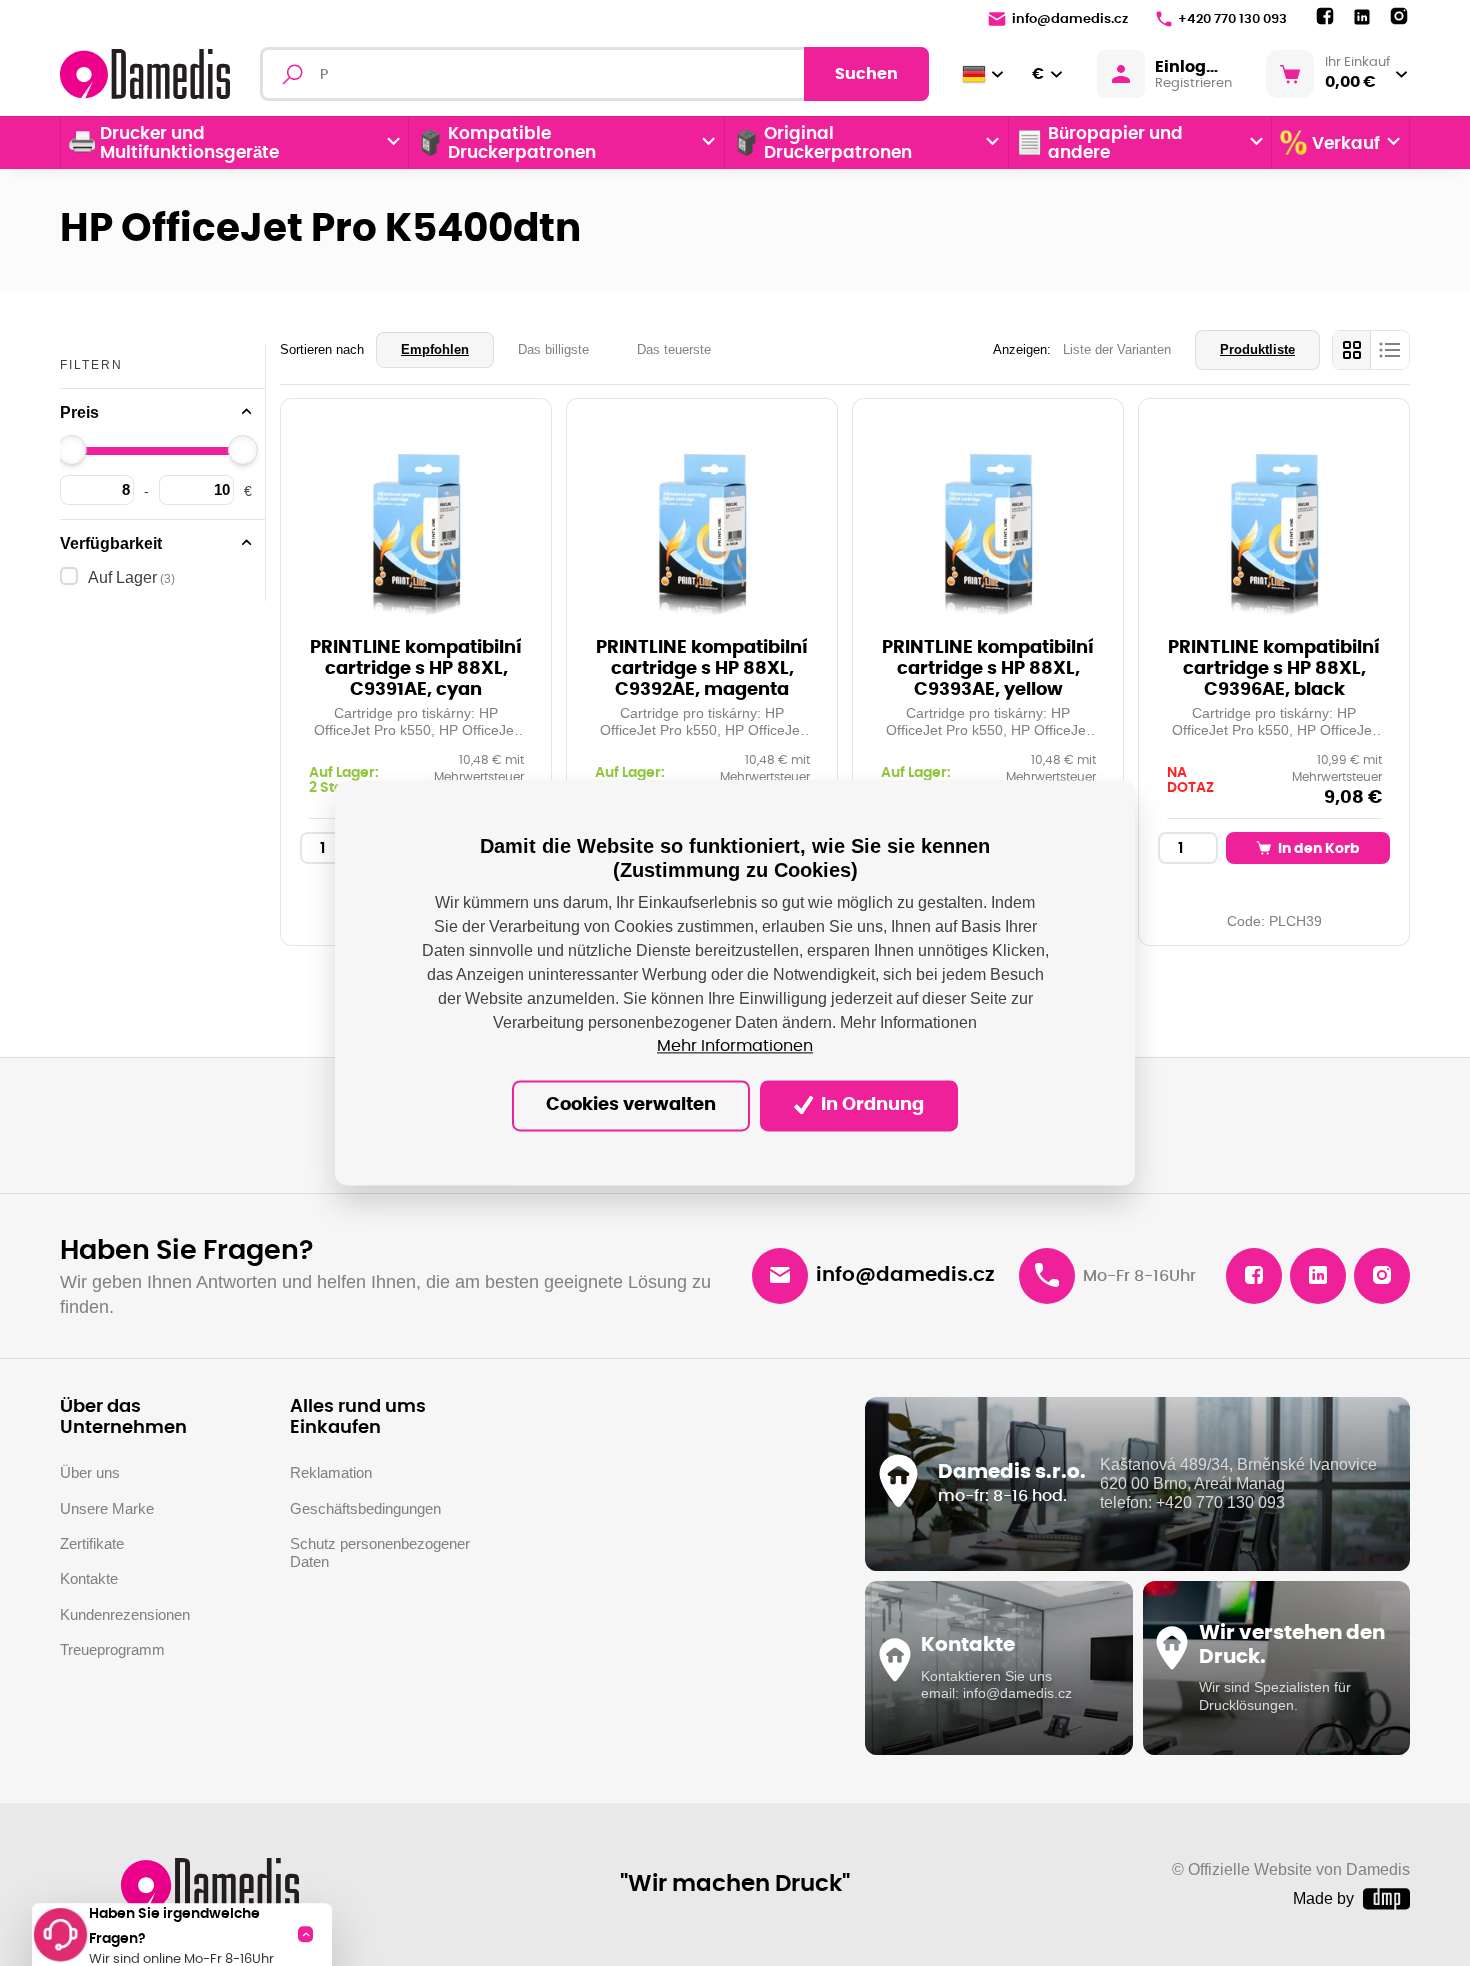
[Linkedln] (1362, 17)
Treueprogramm (112, 1649)
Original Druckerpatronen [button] (838, 143)
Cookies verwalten (631, 1106)
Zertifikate (92, 1543)
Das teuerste (674, 349)
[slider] (72, 450)
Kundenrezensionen (125, 1614)
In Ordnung (870, 1106)
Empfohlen (435, 349)
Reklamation (331, 1472)
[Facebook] (1325, 17)
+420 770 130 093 (1232, 19)
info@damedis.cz (1070, 19)
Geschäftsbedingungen (365, 1508)
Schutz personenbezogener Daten (380, 1552)
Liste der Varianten (1117, 349)
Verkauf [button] (1346, 144)
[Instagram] (1399, 17)
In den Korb (1317, 848)
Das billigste (553, 349)
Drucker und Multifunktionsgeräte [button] (189, 143)
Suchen (866, 74)
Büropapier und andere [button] (1115, 143)
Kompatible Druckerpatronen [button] (522, 143)
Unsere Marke (107, 1508)
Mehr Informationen (735, 1047)
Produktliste (1257, 349)
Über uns (90, 1472)
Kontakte (89, 1578)
